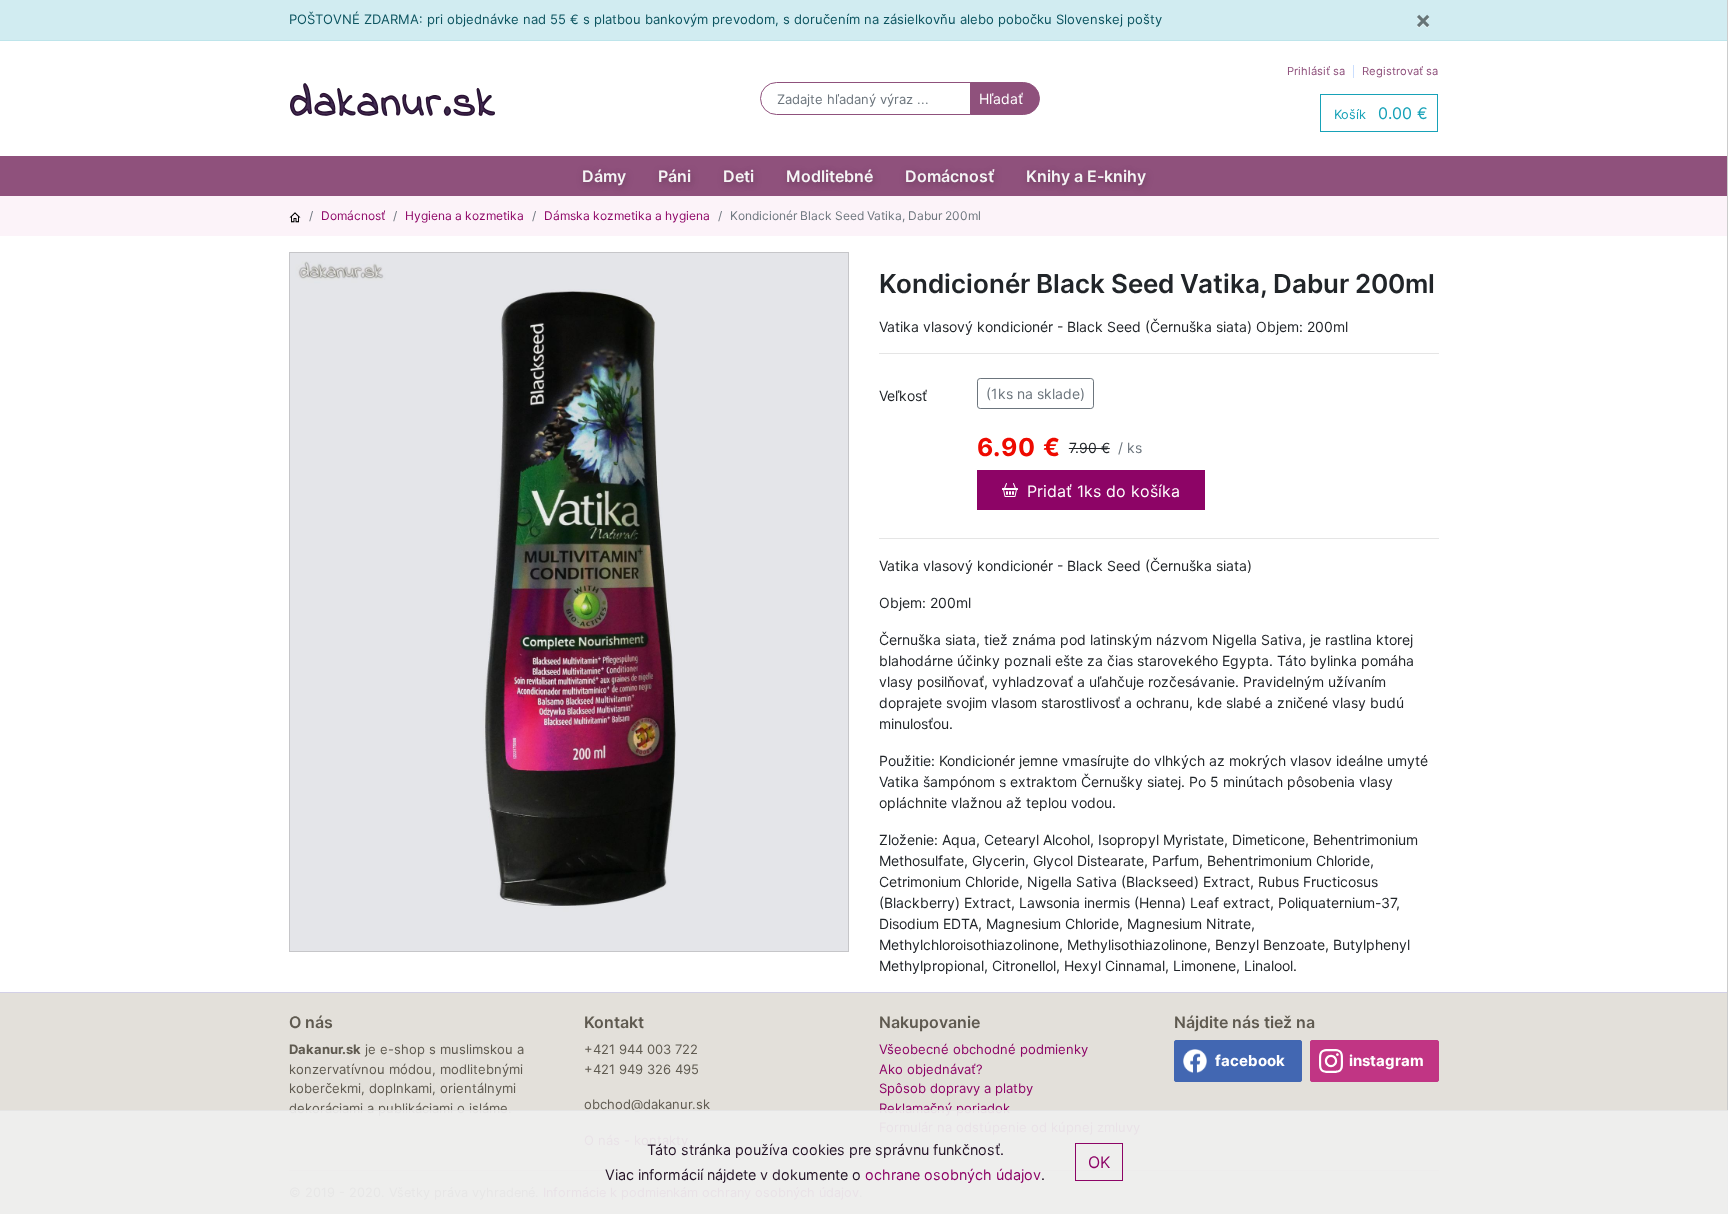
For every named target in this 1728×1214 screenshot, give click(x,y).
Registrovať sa (1400, 71)
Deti (738, 176)
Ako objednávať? (931, 1069)
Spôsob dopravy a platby (956, 1088)
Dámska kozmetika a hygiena (627, 215)
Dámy (604, 176)
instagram (1386, 1060)
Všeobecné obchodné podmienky (983, 1049)
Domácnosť (949, 176)
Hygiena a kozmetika (464, 215)
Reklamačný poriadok (944, 1108)
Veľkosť (903, 395)
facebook (1250, 1060)
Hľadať (1001, 98)
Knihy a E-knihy (1086, 176)
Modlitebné (829, 176)
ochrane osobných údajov (953, 1174)
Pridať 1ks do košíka (1101, 491)
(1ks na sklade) (1035, 393)
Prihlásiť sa (1316, 71)
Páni (674, 176)
